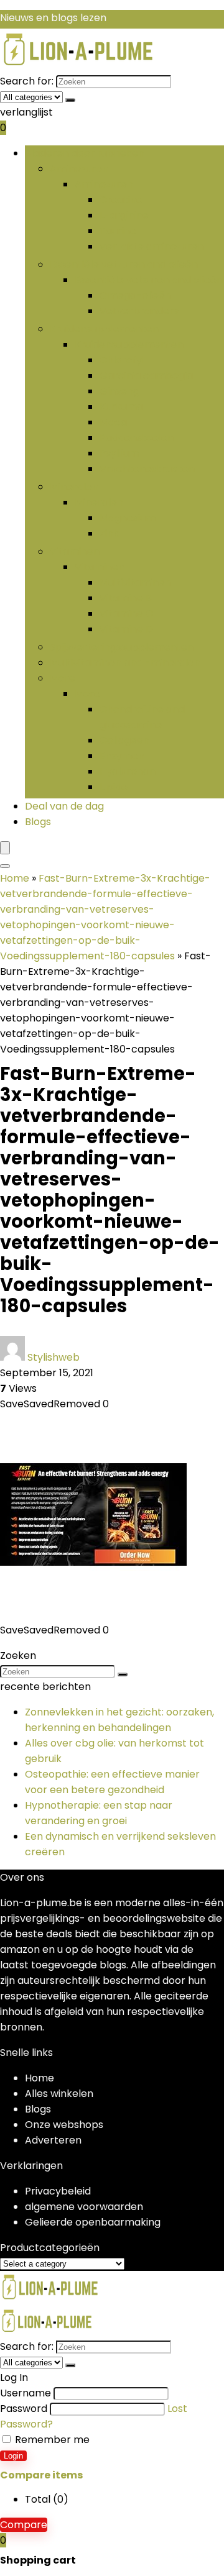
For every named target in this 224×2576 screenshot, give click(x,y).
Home (15, 878)
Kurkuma (121, 407)
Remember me (51, 2440)
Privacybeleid (58, 2191)
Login (13, 2456)
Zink (109, 533)
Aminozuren (79, 169)
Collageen (124, 740)
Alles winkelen (59, 2094)
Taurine (118, 231)
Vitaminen (75, 551)
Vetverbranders (139, 311)
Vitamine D (126, 629)
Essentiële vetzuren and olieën (124, 264)
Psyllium (119, 453)
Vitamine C (126, 614)
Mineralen (74, 487)
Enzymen (122, 756)
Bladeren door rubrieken (85, 153)
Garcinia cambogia (146, 376)
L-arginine (124, 215)
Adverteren (53, 2140)
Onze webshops (64, 2125)
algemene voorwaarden (84, 2207)
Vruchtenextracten (147, 469)
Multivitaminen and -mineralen (125, 663)
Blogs (38, 822)
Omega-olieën (135, 295)
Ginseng (119, 391)
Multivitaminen (135, 582)
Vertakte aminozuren (152, 246)
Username (26, 2393)
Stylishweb (54, 1357)
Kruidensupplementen (104, 329)
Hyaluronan (128, 771)
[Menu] (5, 848)
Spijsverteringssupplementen (122, 647)
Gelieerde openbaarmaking (93, 2222)
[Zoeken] (70, 100)
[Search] (5, 866)
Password (24, 2409)
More (63, 678)
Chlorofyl (122, 360)
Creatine (121, 200)
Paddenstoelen (137, 438)
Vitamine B (126, 598)
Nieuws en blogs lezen (53, 18)
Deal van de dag (64, 806)
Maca (113, 422)
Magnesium (128, 518)
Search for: (27, 81)
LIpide (114, 787)
